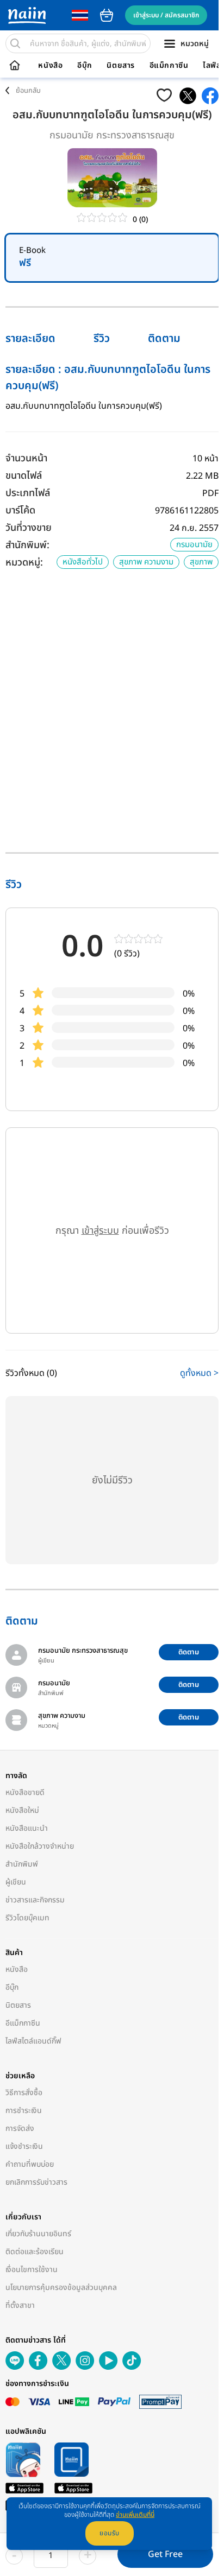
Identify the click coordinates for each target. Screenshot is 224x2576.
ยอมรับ (110, 2533)
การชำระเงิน (24, 2111)
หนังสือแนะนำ (27, 1828)
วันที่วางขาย (29, 528)
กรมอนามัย (194, 545)
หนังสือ (50, 66)
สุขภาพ (201, 562)
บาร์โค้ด (20, 510)
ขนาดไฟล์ (24, 476)
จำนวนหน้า (26, 458)
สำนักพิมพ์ (22, 1864)
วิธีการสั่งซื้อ (24, 2093)
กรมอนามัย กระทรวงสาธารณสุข (112, 135)
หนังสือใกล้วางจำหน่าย (40, 1846)
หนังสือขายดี (25, 1793)
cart (107, 15)
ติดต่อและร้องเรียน (35, 2252)
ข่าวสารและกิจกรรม (35, 1900)
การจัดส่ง (20, 2128)
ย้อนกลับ (28, 91)
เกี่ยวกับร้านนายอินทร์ (38, 2234)
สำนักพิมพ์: (27, 545)
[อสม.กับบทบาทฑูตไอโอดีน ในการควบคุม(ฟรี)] (188, 96)
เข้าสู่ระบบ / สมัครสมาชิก (166, 15)
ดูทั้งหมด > (199, 1373)
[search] (15, 43)
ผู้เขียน (16, 1882)
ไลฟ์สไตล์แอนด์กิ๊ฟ (33, 2041)
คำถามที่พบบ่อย (30, 2164)
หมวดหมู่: (24, 563)
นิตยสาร (121, 66)
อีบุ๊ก (85, 66)
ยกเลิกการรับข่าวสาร (36, 2182)
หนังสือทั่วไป (83, 562)
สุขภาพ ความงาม (146, 562)
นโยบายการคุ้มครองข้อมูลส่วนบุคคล (61, 2288)
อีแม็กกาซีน (169, 66)
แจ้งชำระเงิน (24, 2146)
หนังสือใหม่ (22, 1810)
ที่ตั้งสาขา (20, 2305)
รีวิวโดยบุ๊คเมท (27, 1918)
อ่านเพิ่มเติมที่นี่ (135, 2515)
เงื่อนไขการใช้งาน (32, 2270)
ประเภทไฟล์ (28, 493)
